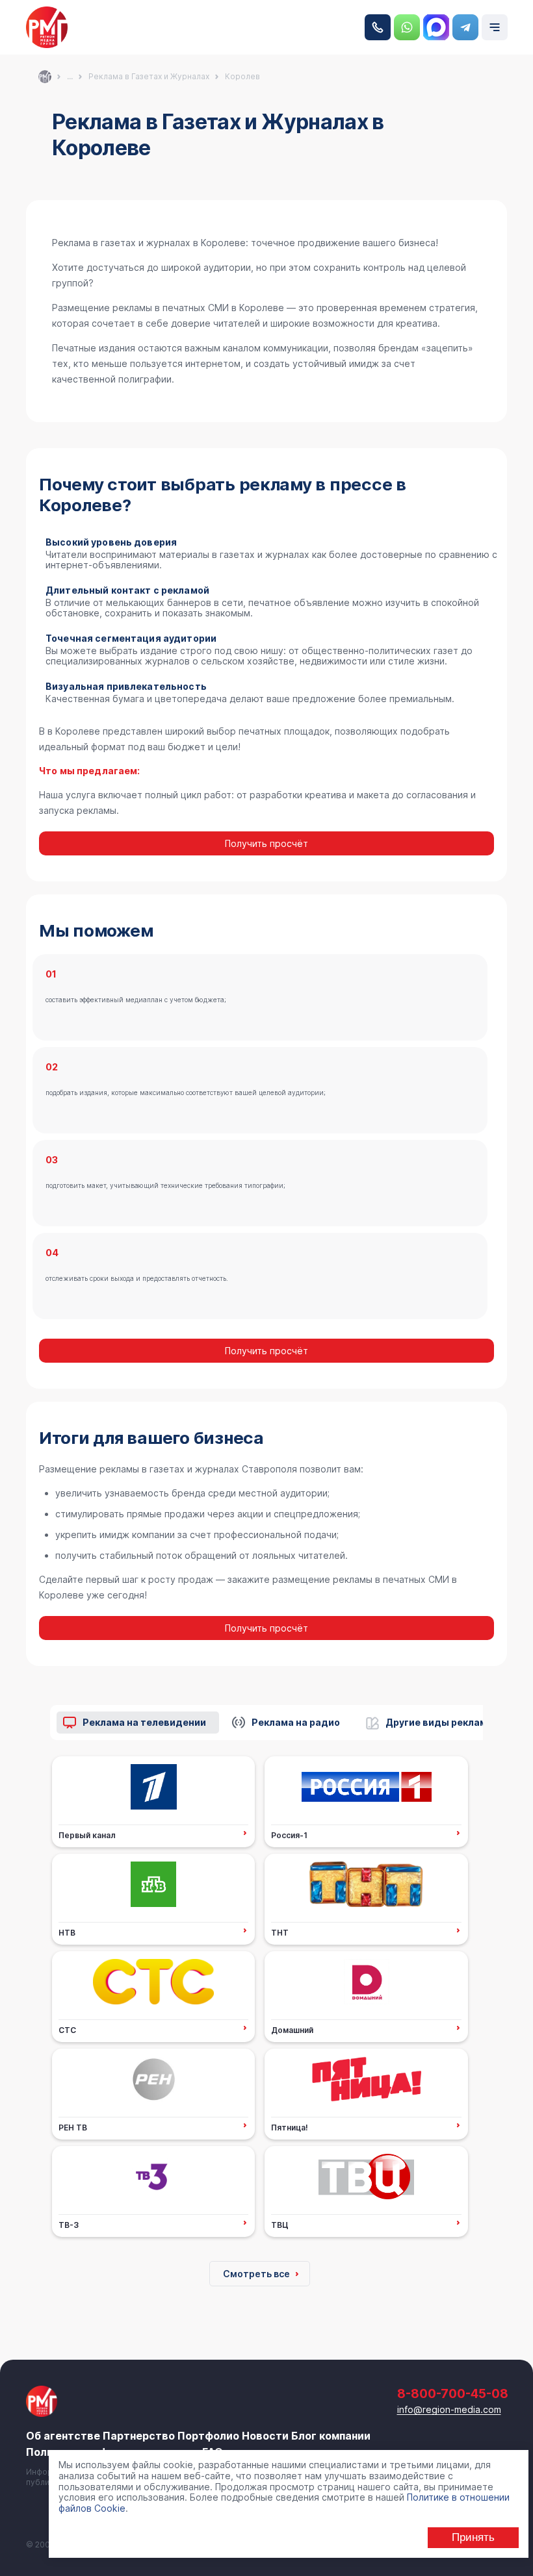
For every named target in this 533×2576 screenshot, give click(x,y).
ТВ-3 (69, 2225)
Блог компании (331, 2436)
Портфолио (208, 2436)
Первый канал (87, 1835)
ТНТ (280, 1932)
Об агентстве (63, 2436)
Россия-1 (289, 1835)
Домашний (292, 2030)
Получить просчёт (266, 843)
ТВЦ (280, 2225)
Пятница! (290, 2127)
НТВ (67, 1932)
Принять (473, 2537)
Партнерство (139, 2436)
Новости (265, 2436)
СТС (67, 2030)
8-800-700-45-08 (378, 27)
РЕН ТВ (73, 2127)
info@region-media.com (449, 2409)
